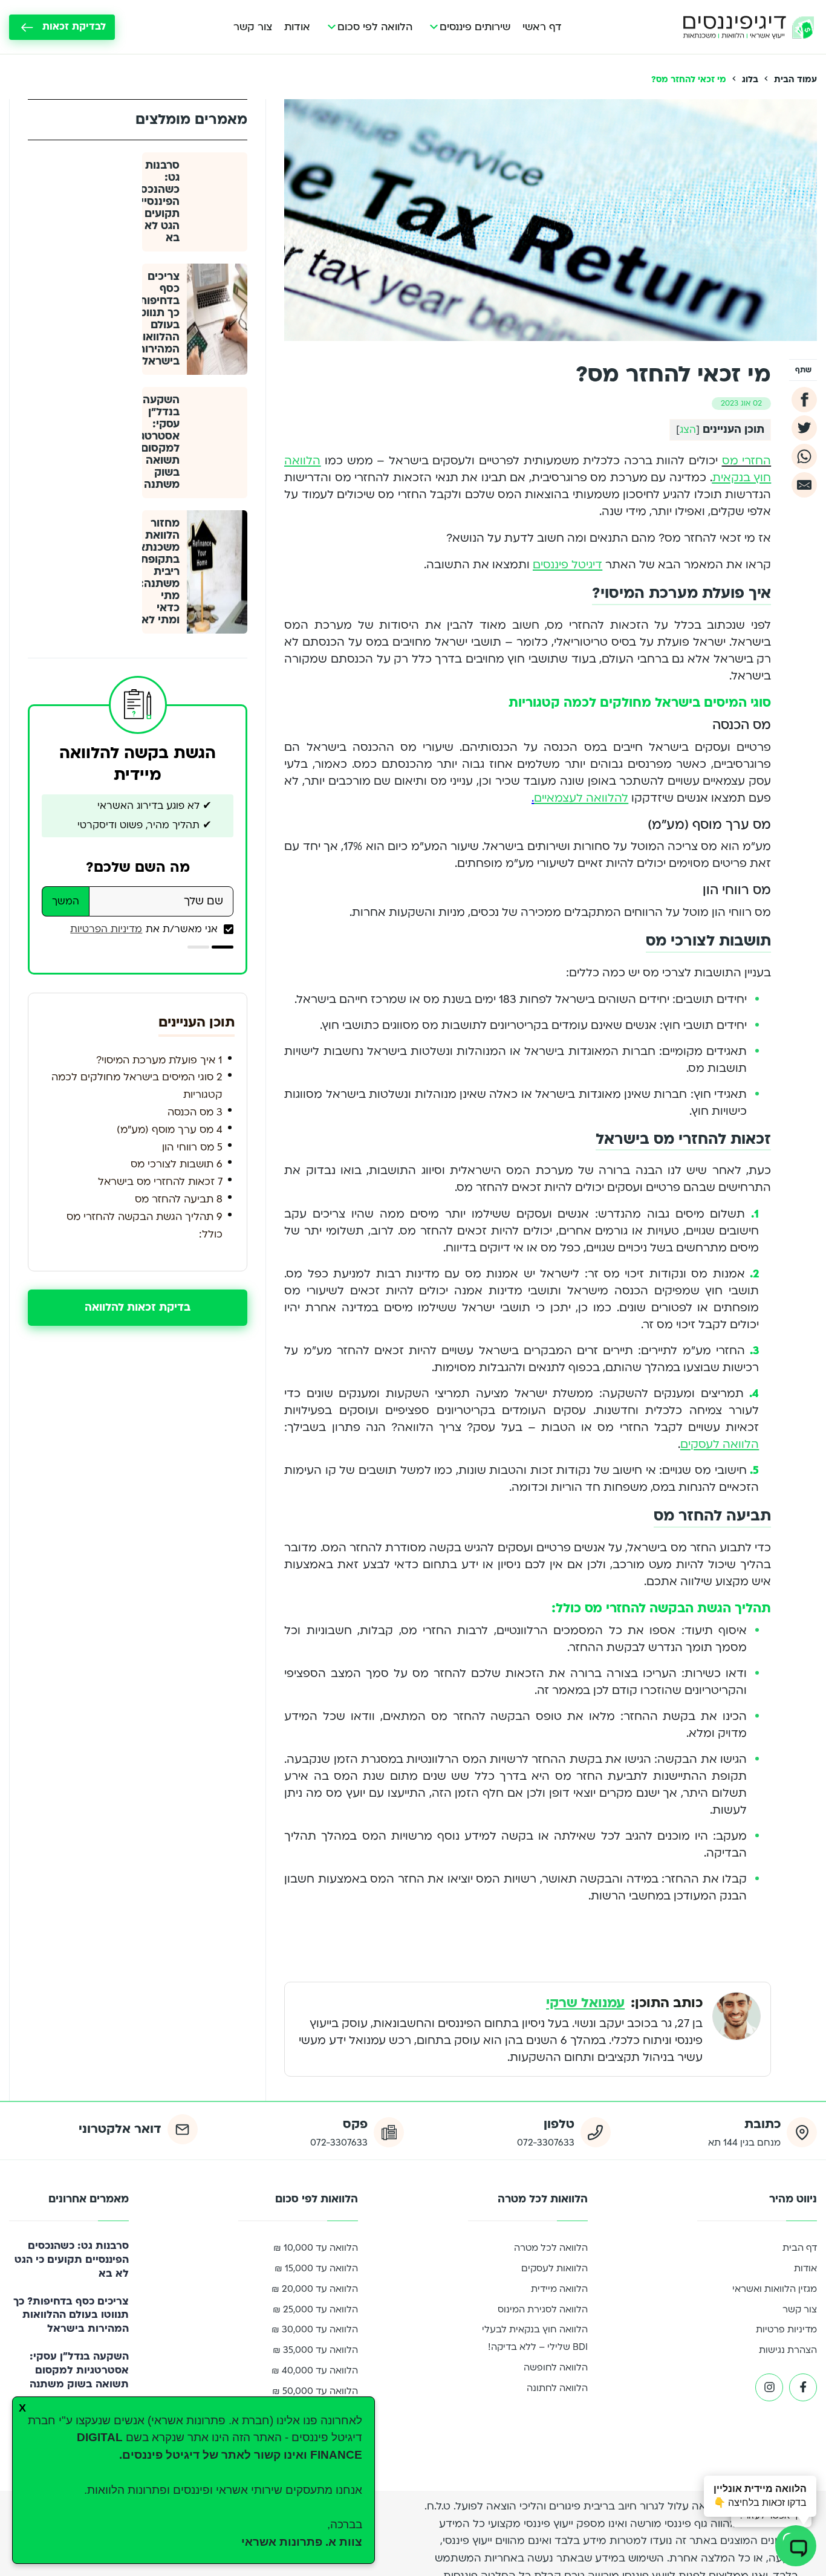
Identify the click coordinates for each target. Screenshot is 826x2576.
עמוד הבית (795, 79)
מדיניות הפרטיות (106, 929)
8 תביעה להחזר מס (179, 1199)
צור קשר (253, 27)
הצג (688, 430)
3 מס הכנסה (195, 1112)
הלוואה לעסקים (720, 1445)
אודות (297, 27)
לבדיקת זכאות (74, 27)
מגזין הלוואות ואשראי (775, 2289)
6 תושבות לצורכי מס (177, 1164)
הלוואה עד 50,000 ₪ (315, 2391)
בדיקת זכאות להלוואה (138, 1307)
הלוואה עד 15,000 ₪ (316, 2268)
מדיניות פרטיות (786, 2329)
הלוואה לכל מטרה (551, 2248)
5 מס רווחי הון (192, 1147)
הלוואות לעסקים (554, 2268)
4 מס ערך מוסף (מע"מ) (170, 1130)
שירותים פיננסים (475, 27)
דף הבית (800, 2248)
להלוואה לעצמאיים (581, 798)
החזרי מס (747, 461)
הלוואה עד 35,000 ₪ (315, 2350)
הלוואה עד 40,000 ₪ (315, 2370)
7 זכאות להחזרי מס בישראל (160, 1182)
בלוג (750, 79)
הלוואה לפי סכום (375, 27)
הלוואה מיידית (559, 2289)
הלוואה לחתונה (557, 2388)
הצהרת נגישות (788, 2350)
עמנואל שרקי (585, 2003)
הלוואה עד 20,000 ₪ (315, 2289)
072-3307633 (546, 2143)
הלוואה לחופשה (556, 2367)
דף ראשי (542, 27)
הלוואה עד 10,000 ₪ (316, 2248)
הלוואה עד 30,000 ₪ (315, 2329)
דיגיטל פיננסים (567, 565)
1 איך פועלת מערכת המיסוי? (159, 1060)
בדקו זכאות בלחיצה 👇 (760, 2496)
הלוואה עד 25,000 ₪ (315, 2309)
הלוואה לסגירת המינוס (543, 2309)
